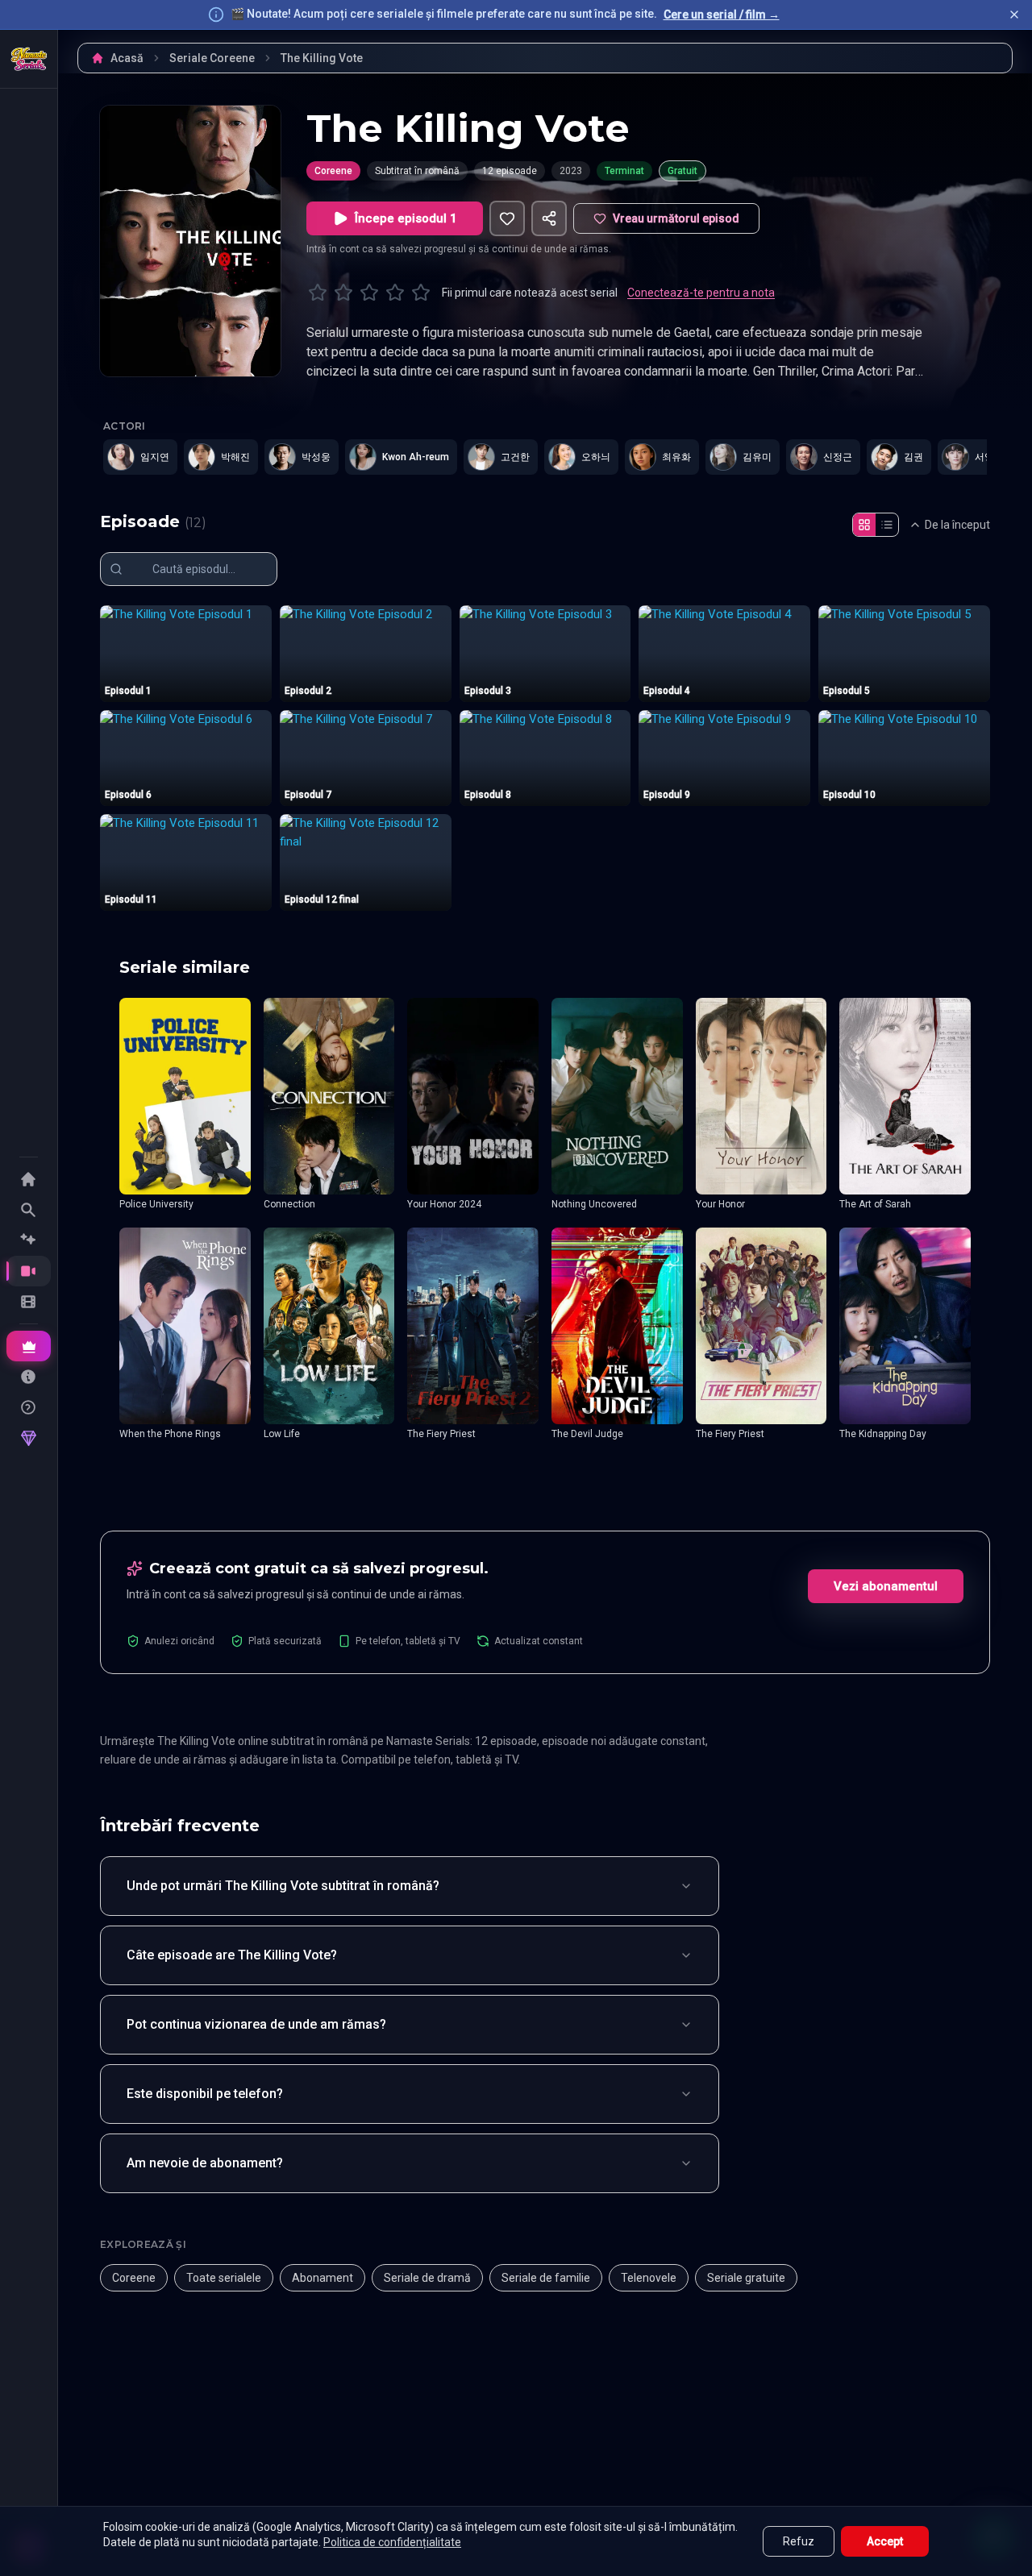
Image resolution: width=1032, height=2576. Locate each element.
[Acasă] (29, 59)
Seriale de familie (546, 2278)
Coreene (333, 171)
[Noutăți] (29, 1240)
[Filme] (29, 1302)
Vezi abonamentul (886, 1586)
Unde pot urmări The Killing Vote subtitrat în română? (283, 1886)
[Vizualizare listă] (887, 525)
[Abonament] (29, 1346)
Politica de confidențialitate (392, 2542)
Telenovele (649, 2278)
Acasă (127, 58)
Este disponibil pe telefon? (205, 2094)
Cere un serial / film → (722, 15)
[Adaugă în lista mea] (507, 218)
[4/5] (395, 293)
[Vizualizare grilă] (864, 525)
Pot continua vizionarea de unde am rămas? (256, 2024)
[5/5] (421, 293)
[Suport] (29, 1407)
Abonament (322, 2278)
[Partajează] (549, 218)
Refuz (799, 2541)
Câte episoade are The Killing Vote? (232, 1955)
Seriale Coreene (212, 58)
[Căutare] (29, 1210)
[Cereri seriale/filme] (29, 1377)
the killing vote (322, 58)
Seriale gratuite (746, 2278)
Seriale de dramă (427, 2278)
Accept (885, 2541)
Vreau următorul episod (676, 218)
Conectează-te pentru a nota (701, 293)
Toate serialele (224, 2278)
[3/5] (369, 293)
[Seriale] (29, 1271)
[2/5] (343, 293)
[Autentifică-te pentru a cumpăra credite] (29, 1438)
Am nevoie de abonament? (205, 2163)
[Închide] (1014, 15)
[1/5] (318, 293)
